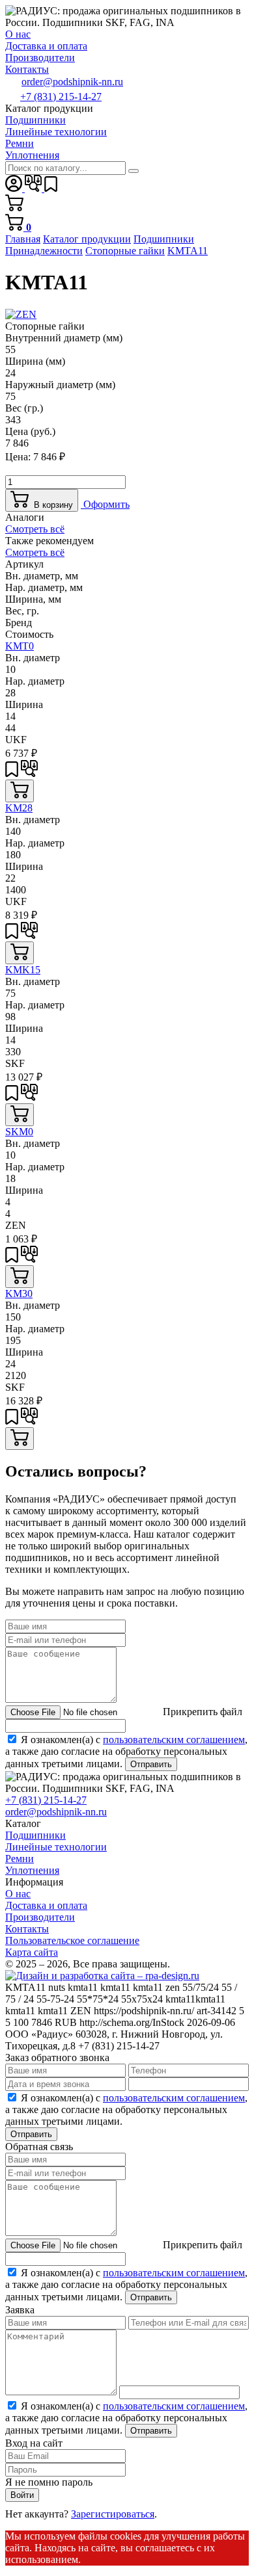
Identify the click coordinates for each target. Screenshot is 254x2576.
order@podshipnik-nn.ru (72, 82)
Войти (22, 2495)
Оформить (105, 504)
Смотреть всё (35, 529)
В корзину (51, 505)
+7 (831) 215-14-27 (61, 97)
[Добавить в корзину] (20, 791)
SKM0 (19, 1132)
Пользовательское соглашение (72, 1940)
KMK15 (23, 970)
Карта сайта (32, 1952)
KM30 (19, 1294)
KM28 (19, 808)
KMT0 (20, 646)
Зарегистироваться (113, 2514)
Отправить (151, 1764)
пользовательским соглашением (174, 1740)
